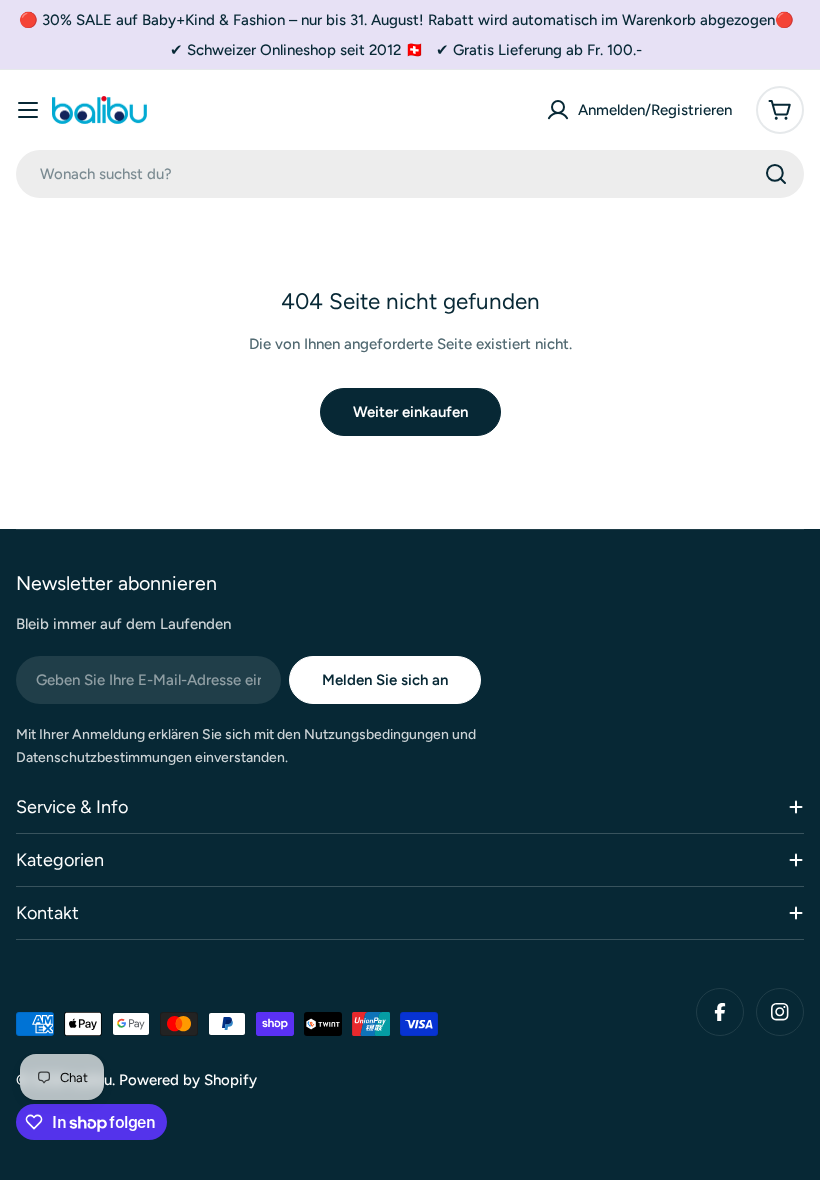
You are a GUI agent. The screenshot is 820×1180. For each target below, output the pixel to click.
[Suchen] (776, 174)
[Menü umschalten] (28, 110)
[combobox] (410, 174)
